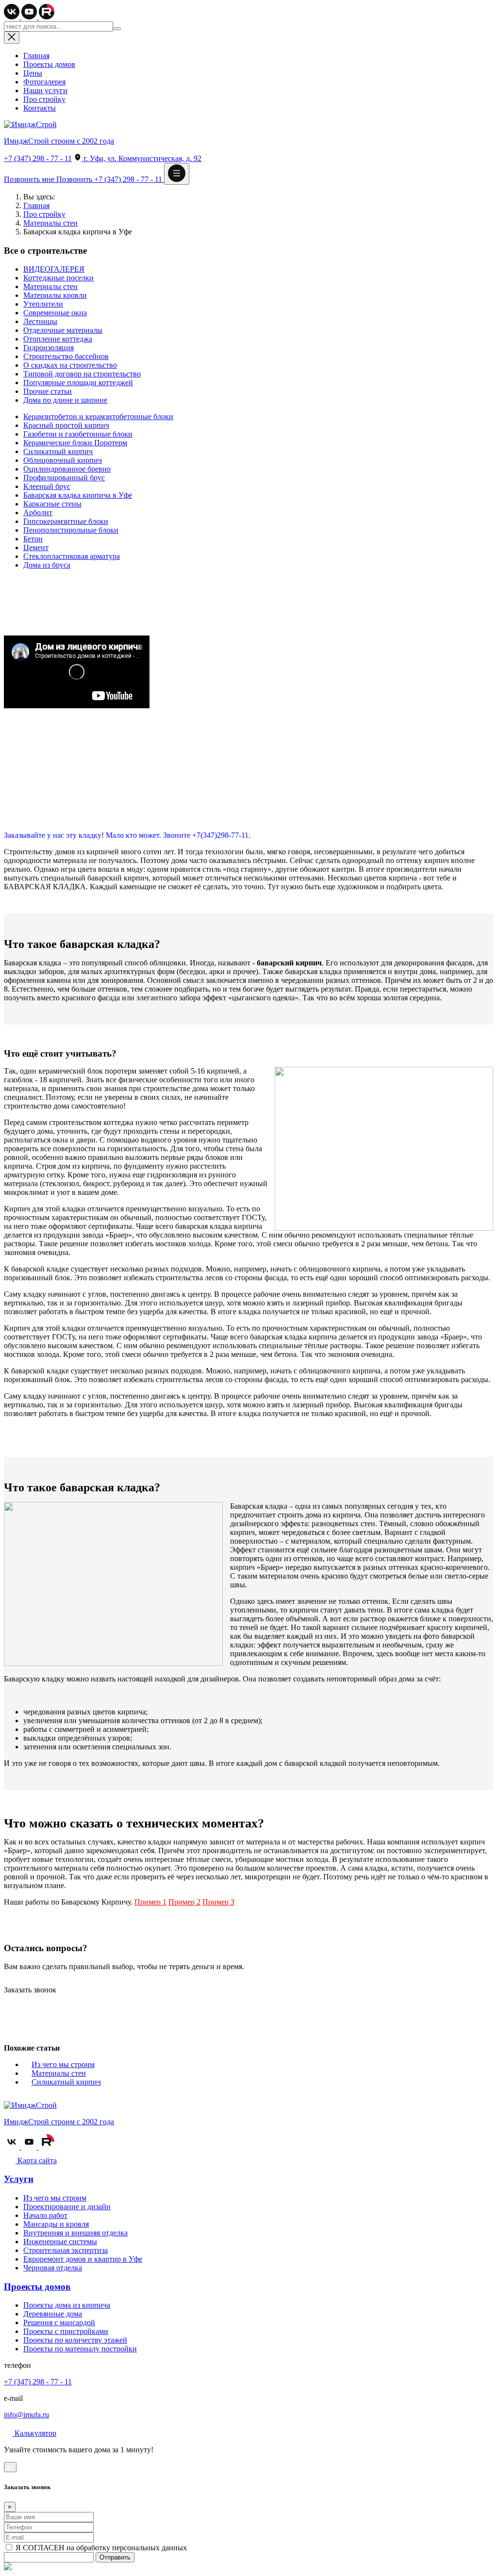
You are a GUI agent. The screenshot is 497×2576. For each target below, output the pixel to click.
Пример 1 (150, 1902)
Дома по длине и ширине (65, 400)
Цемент (36, 547)
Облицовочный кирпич (63, 460)
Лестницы (40, 321)
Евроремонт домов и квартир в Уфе (83, 2259)
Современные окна (55, 313)
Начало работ (45, 2215)
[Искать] (117, 29)
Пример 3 (218, 1902)
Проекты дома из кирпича (67, 2305)
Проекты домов (49, 64)
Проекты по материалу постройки (80, 2349)
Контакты (40, 108)
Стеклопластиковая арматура (72, 556)
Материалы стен (50, 223)
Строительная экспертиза (66, 2250)
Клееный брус (47, 486)
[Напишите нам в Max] (8, 2568)
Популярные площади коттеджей (78, 383)
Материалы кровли (55, 295)
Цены (33, 73)
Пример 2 (184, 1902)
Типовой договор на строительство (82, 374)
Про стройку (44, 99)
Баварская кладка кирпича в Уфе (78, 495)
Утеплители (43, 304)
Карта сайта (36, 2160)
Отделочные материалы (63, 330)
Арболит (38, 513)
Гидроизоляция (49, 348)
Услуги (19, 2179)
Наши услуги (45, 90)
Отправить (115, 2557)
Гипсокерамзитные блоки (66, 521)
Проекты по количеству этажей (75, 2340)
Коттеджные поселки (58, 278)
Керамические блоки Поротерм (75, 443)
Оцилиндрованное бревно (67, 469)
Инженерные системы (60, 2242)
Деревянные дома (53, 2314)
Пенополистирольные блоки (71, 530)
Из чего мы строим (63, 2064)
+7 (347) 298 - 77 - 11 (38, 158)
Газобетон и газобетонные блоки (78, 434)
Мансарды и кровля (56, 2224)
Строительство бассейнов (66, 356)
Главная (36, 56)
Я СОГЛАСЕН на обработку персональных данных (100, 2548)
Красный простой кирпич (66, 425)
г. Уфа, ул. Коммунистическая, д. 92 (141, 158)
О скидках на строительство (70, 365)
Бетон (33, 539)
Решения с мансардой (59, 2323)
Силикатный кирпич (58, 451)
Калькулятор (34, 2433)
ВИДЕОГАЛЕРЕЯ (54, 269)
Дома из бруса (47, 565)
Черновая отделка (53, 2268)
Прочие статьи (48, 391)
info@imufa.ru (26, 2415)
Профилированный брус (64, 478)
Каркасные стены (52, 504)
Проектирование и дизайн (67, 2207)
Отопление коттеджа (58, 339)
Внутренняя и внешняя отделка (75, 2233)
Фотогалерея (44, 82)
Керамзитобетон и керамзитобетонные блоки (98, 416)
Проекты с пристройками (66, 2331)
